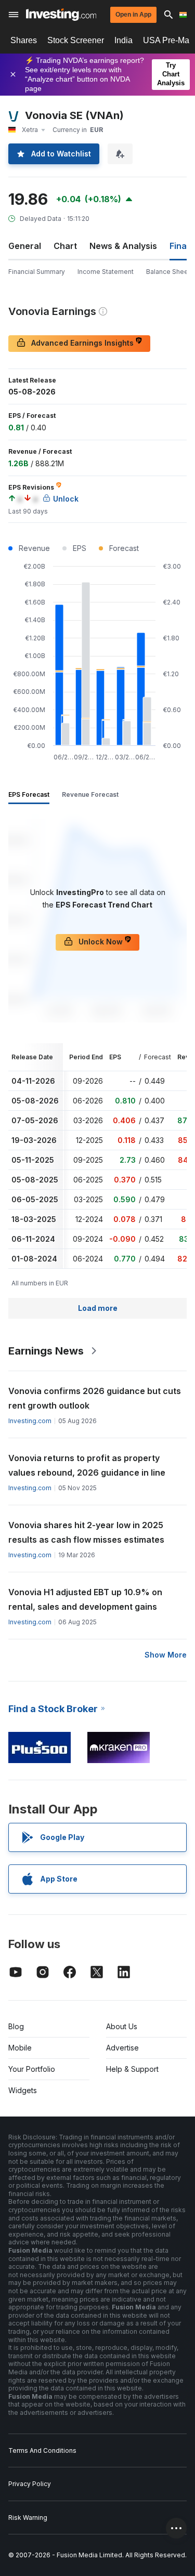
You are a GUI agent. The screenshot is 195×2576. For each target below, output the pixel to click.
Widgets (23, 2090)
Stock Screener (76, 40)
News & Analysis (123, 246)
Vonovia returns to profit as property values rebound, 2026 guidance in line (87, 1465)
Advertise (122, 2048)
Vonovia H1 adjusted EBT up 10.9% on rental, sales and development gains (85, 1599)
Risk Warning (28, 2518)
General (25, 246)
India (123, 40)
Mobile (20, 2048)
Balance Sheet (168, 272)
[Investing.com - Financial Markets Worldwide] (61, 15)
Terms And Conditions (42, 2450)
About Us (122, 2026)
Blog (16, 2026)
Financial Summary (37, 272)
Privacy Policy (30, 2484)
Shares (24, 40)
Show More (166, 1655)
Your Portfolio (32, 2069)
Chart (65, 246)
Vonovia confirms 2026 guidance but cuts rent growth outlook (95, 1398)
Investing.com (30, 1421)
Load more (98, 1308)
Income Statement (106, 272)
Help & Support (132, 2069)
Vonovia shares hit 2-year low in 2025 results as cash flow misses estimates (86, 1532)
